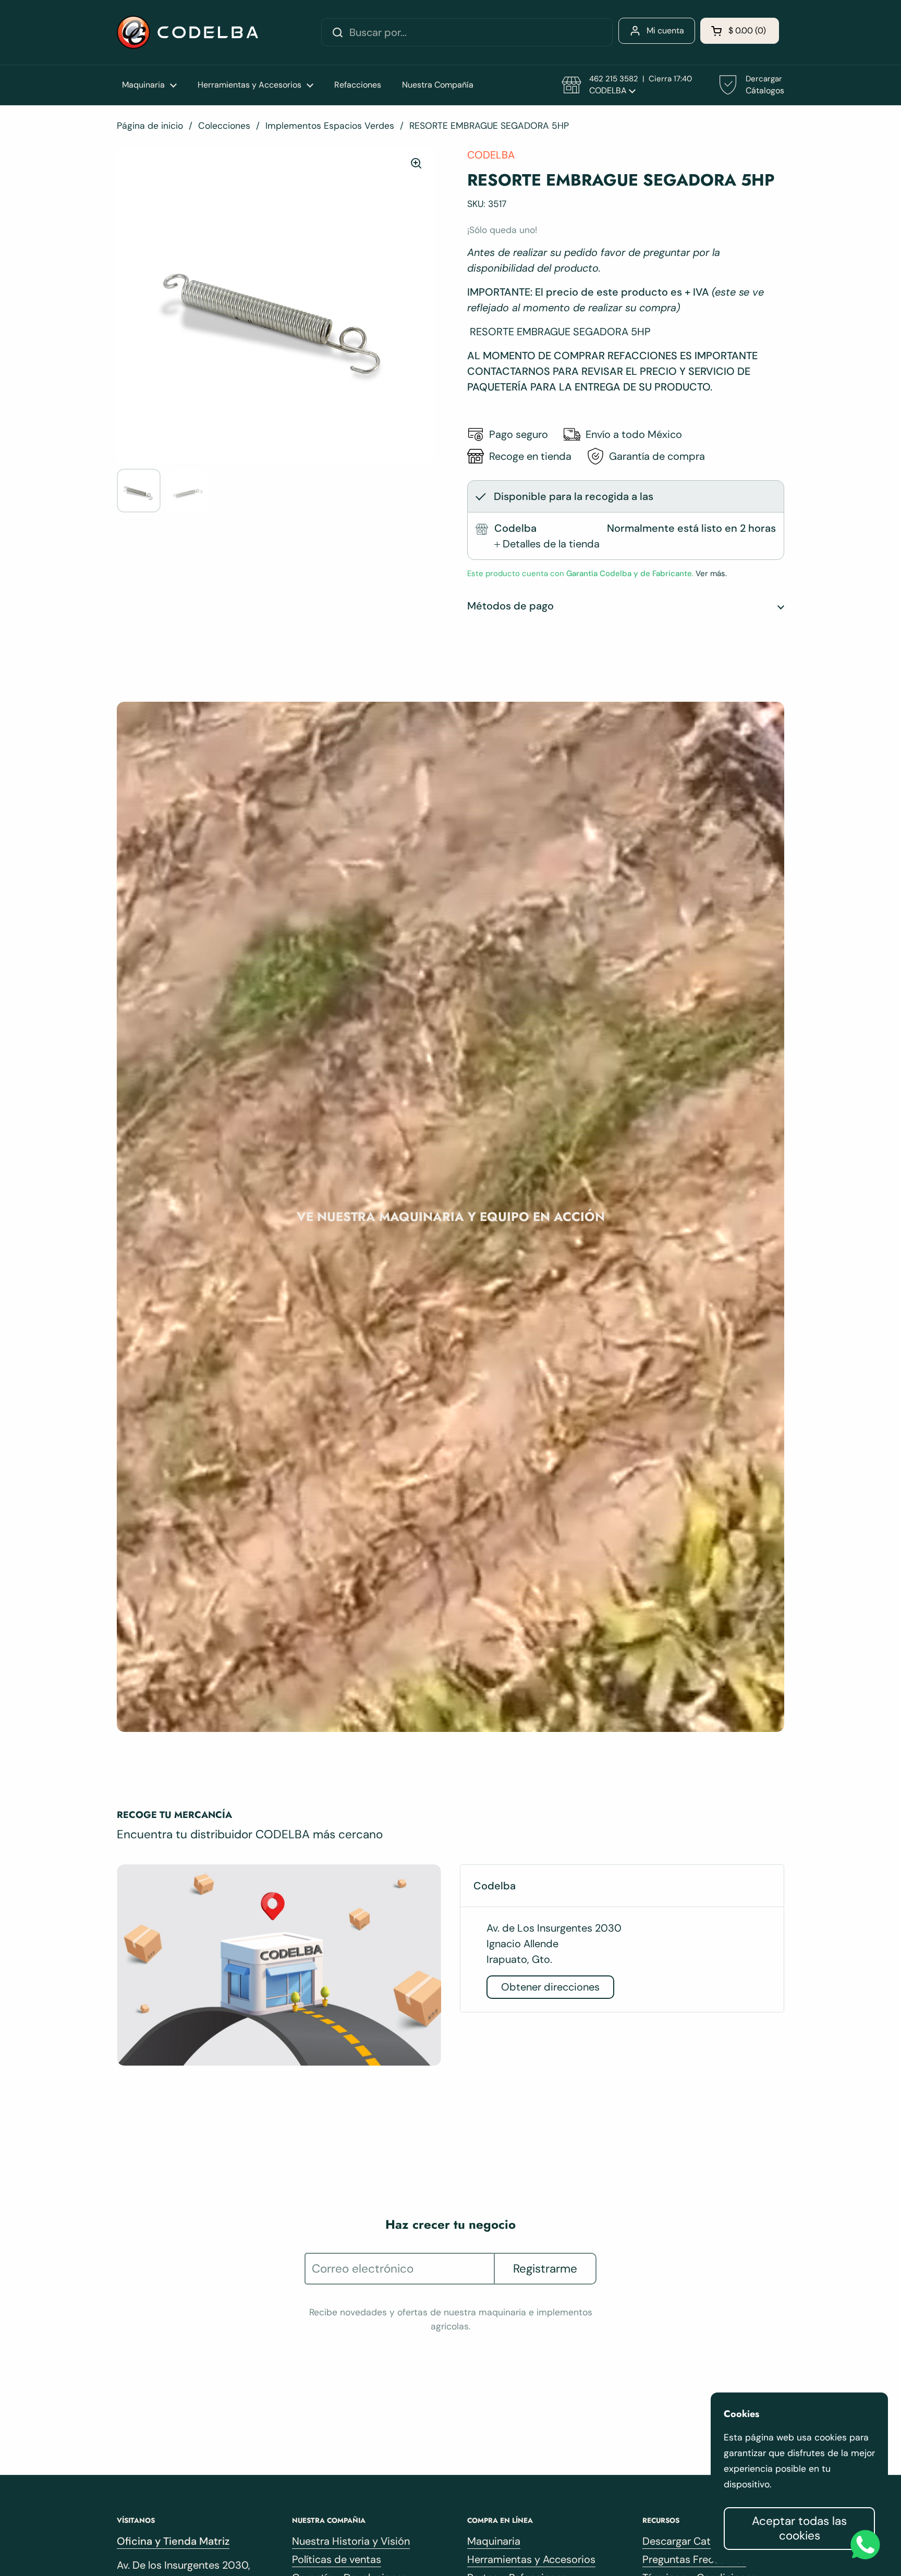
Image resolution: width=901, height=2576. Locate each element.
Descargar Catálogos (692, 2541)
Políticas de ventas (337, 2559)
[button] (740, 31)
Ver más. (710, 573)
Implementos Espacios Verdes (330, 126)
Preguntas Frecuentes (694, 2559)
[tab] (547, 544)
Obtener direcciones (550, 1987)
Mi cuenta (665, 30)
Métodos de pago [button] (510, 606)
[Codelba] (187, 32)
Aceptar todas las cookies (799, 2528)
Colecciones (224, 126)
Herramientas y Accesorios (531, 2559)
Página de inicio (150, 126)
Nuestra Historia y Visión (351, 2541)
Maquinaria (494, 2541)
